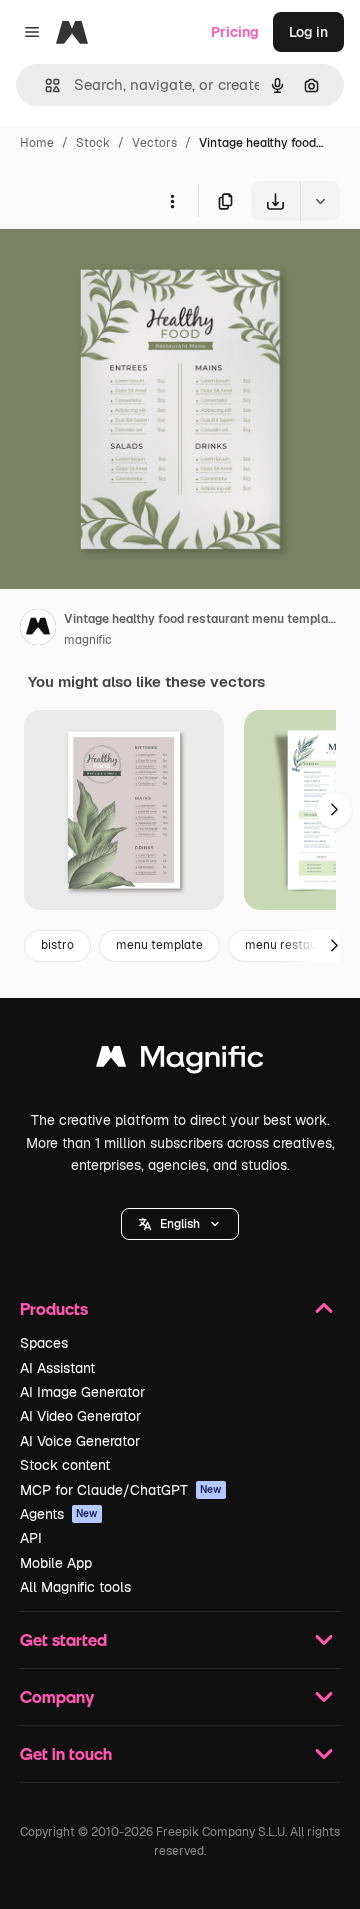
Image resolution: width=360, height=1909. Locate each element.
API (31, 1538)
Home (37, 143)
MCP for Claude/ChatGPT (121, 1490)
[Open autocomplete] (44, 85)
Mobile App (56, 1563)
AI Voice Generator (80, 1441)
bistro (57, 945)
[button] (180, 1224)
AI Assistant (57, 1368)
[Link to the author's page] (38, 630)
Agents (59, 1514)
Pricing (235, 32)
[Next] (334, 810)
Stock (93, 143)
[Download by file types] (320, 201)
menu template (159, 945)
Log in (308, 32)
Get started (63, 1639)
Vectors (154, 143)
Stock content (65, 1465)
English (180, 1224)
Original (128, 267)
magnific (88, 640)
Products (54, 1308)
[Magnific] (180, 1061)
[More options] (172, 201)
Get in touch (66, 1753)
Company (57, 1696)
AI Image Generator (82, 1392)
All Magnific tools (75, 1587)
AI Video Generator (80, 1416)
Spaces (44, 1343)
